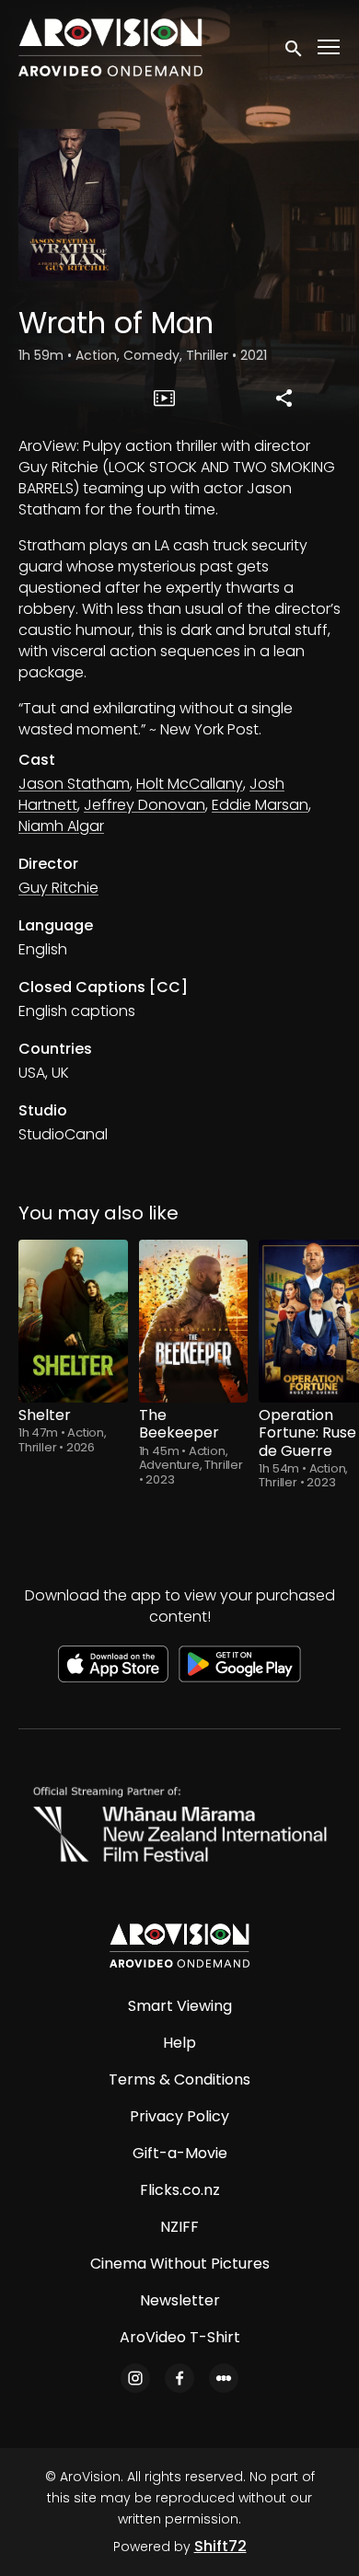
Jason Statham (74, 784)
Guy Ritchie (58, 888)
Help (179, 2043)
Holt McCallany (190, 784)
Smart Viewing (180, 2006)
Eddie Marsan (260, 805)
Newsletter (180, 2300)
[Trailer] (165, 398)
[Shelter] (73, 1322)
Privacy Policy (179, 2116)
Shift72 (220, 2546)
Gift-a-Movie (180, 2153)
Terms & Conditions (179, 2079)
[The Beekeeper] (194, 1322)
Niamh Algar (61, 826)
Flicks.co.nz (180, 2190)
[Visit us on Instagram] (135, 2378)
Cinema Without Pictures (180, 2264)
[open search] (295, 47)
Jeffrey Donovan (145, 805)
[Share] (284, 398)
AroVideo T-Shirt (180, 2337)
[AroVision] (179, 1946)
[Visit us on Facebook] (179, 2378)
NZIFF (179, 2227)
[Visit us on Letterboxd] (224, 2378)
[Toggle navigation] (330, 47)
